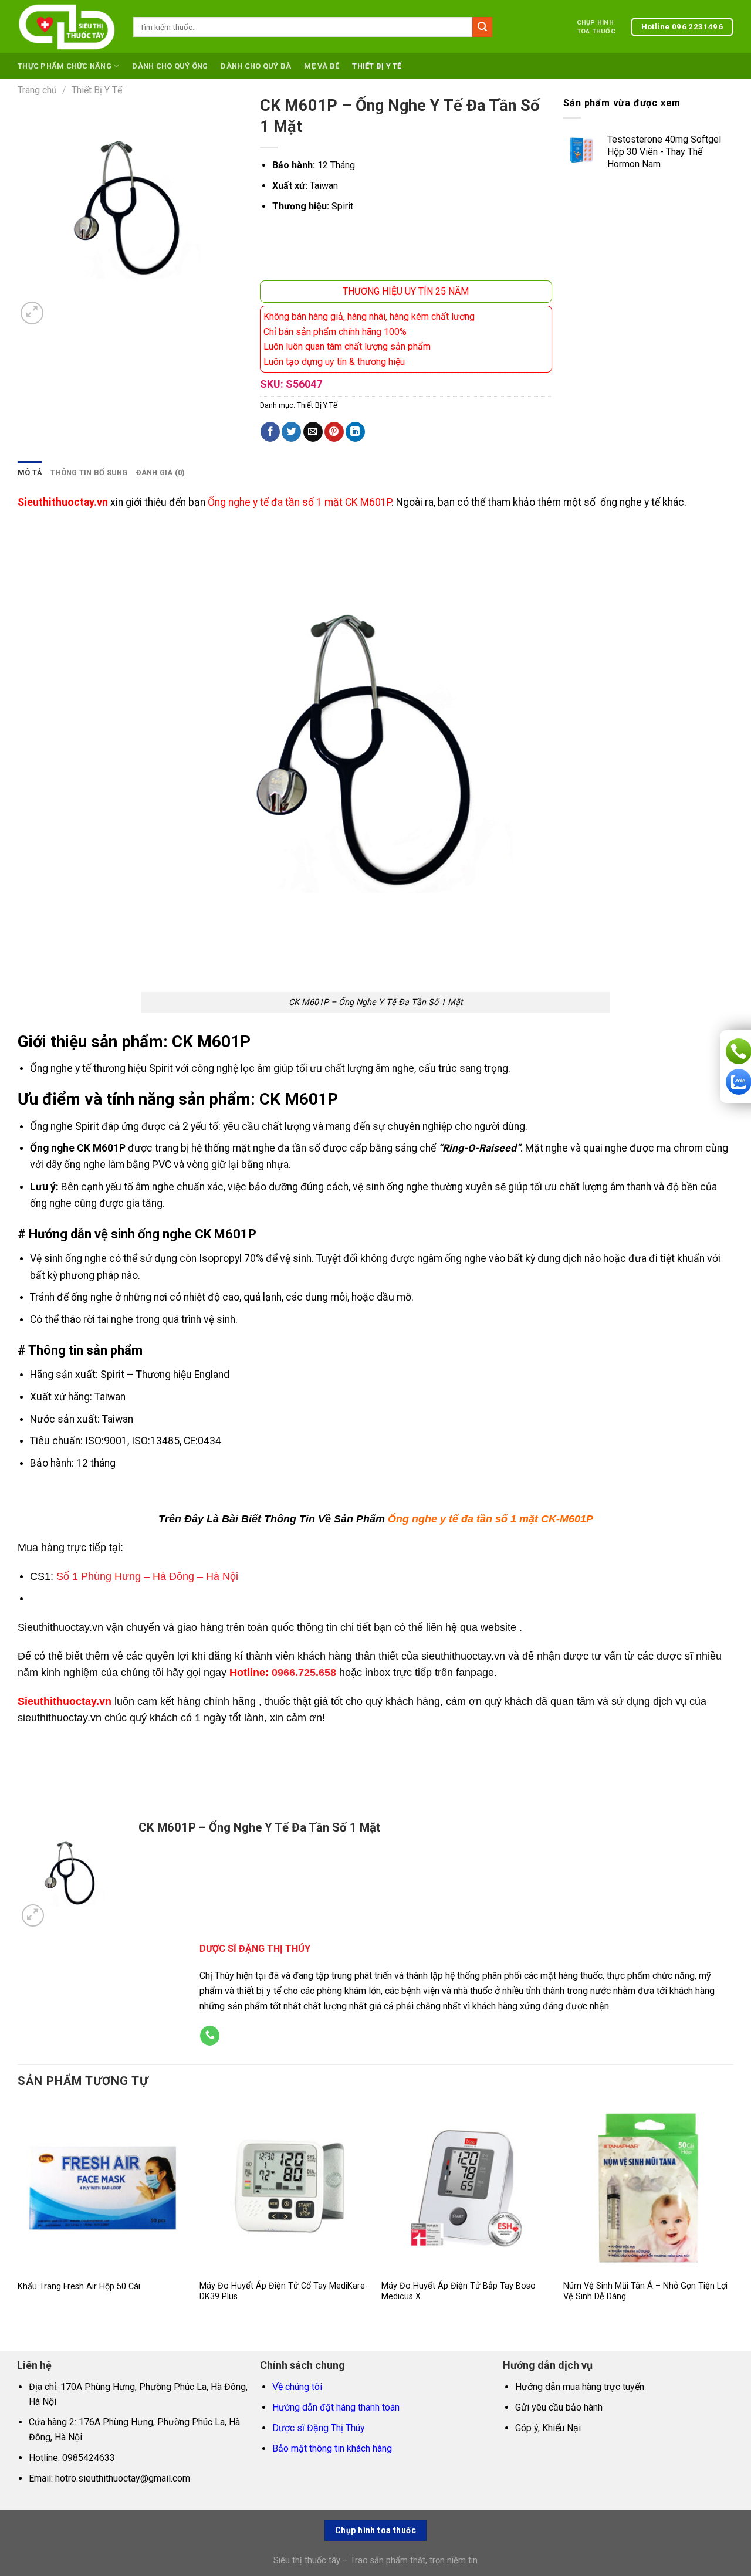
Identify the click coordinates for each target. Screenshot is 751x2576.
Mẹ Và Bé (322, 66)
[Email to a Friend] (313, 432)
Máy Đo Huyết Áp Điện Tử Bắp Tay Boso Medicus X (459, 2291)
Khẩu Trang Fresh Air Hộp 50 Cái (79, 2286)
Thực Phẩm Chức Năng (65, 66)
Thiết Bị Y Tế (377, 66)
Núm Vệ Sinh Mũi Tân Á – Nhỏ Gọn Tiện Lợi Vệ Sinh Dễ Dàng (645, 2291)
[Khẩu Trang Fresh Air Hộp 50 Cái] (103, 2188)
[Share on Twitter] (291, 432)
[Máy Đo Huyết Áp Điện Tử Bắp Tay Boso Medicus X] (466, 2188)
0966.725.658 (304, 1673)
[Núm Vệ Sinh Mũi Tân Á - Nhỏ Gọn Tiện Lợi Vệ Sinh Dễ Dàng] (648, 2188)
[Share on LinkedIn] (355, 432)
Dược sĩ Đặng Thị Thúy (319, 2428)
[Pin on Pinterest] (334, 432)
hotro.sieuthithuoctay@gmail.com (123, 2478)
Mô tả (30, 473)
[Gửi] (482, 27)
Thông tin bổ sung (89, 473)
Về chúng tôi (297, 2387)
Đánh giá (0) (161, 473)
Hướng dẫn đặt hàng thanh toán (336, 2407)
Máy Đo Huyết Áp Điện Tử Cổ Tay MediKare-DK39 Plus (284, 2291)
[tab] (30, 473)
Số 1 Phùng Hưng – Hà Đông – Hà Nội (147, 1576)
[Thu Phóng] (32, 313)
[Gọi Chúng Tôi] (210, 2036)
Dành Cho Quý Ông (170, 66)
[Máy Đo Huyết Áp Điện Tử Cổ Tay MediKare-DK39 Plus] (285, 2188)
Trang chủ (37, 90)
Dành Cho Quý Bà (256, 66)
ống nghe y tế (630, 502)
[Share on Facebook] (270, 432)
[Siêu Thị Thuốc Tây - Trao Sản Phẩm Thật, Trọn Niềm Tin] (67, 27)
